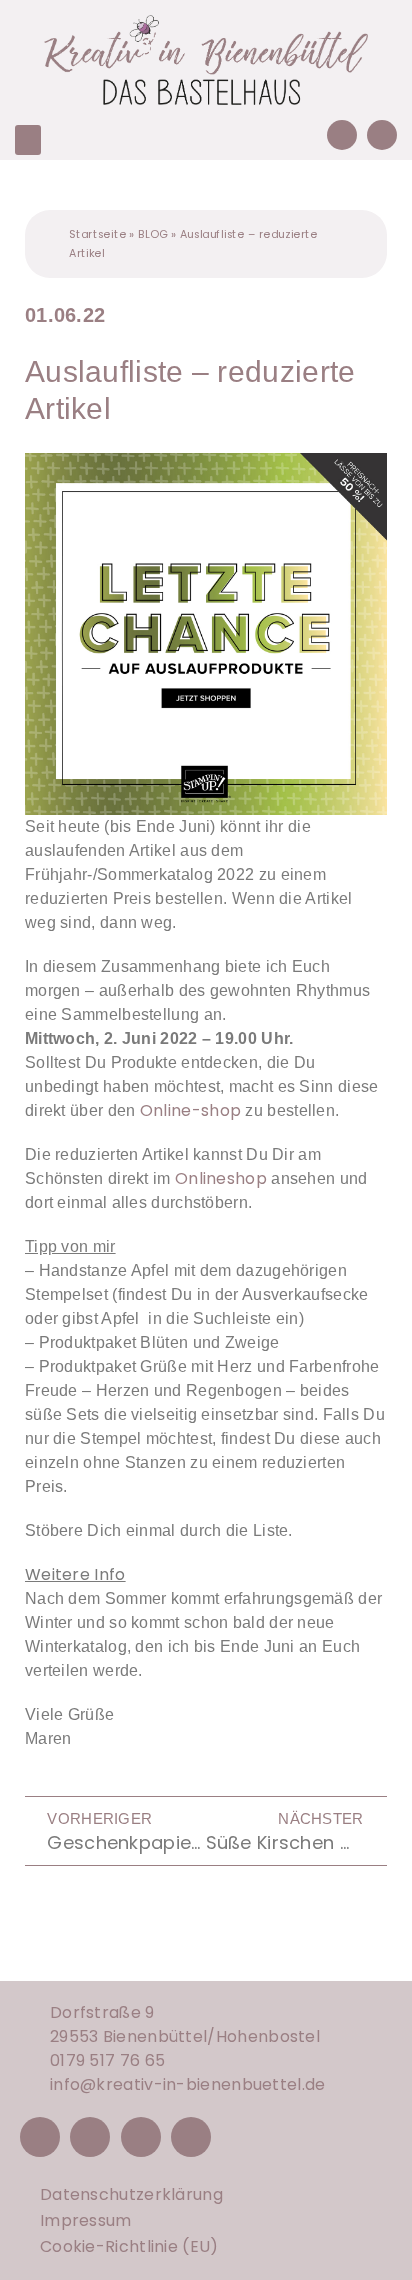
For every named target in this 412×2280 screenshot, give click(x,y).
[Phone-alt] (342, 135)
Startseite (97, 233)
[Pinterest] (141, 2137)
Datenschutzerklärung (131, 2194)
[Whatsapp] (191, 2137)
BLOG (153, 233)
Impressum (86, 2220)
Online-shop (193, 1110)
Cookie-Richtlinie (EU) (129, 2246)
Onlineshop (221, 1178)
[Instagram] (90, 2137)
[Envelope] (382, 135)
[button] (28, 140)
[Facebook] (40, 2137)
